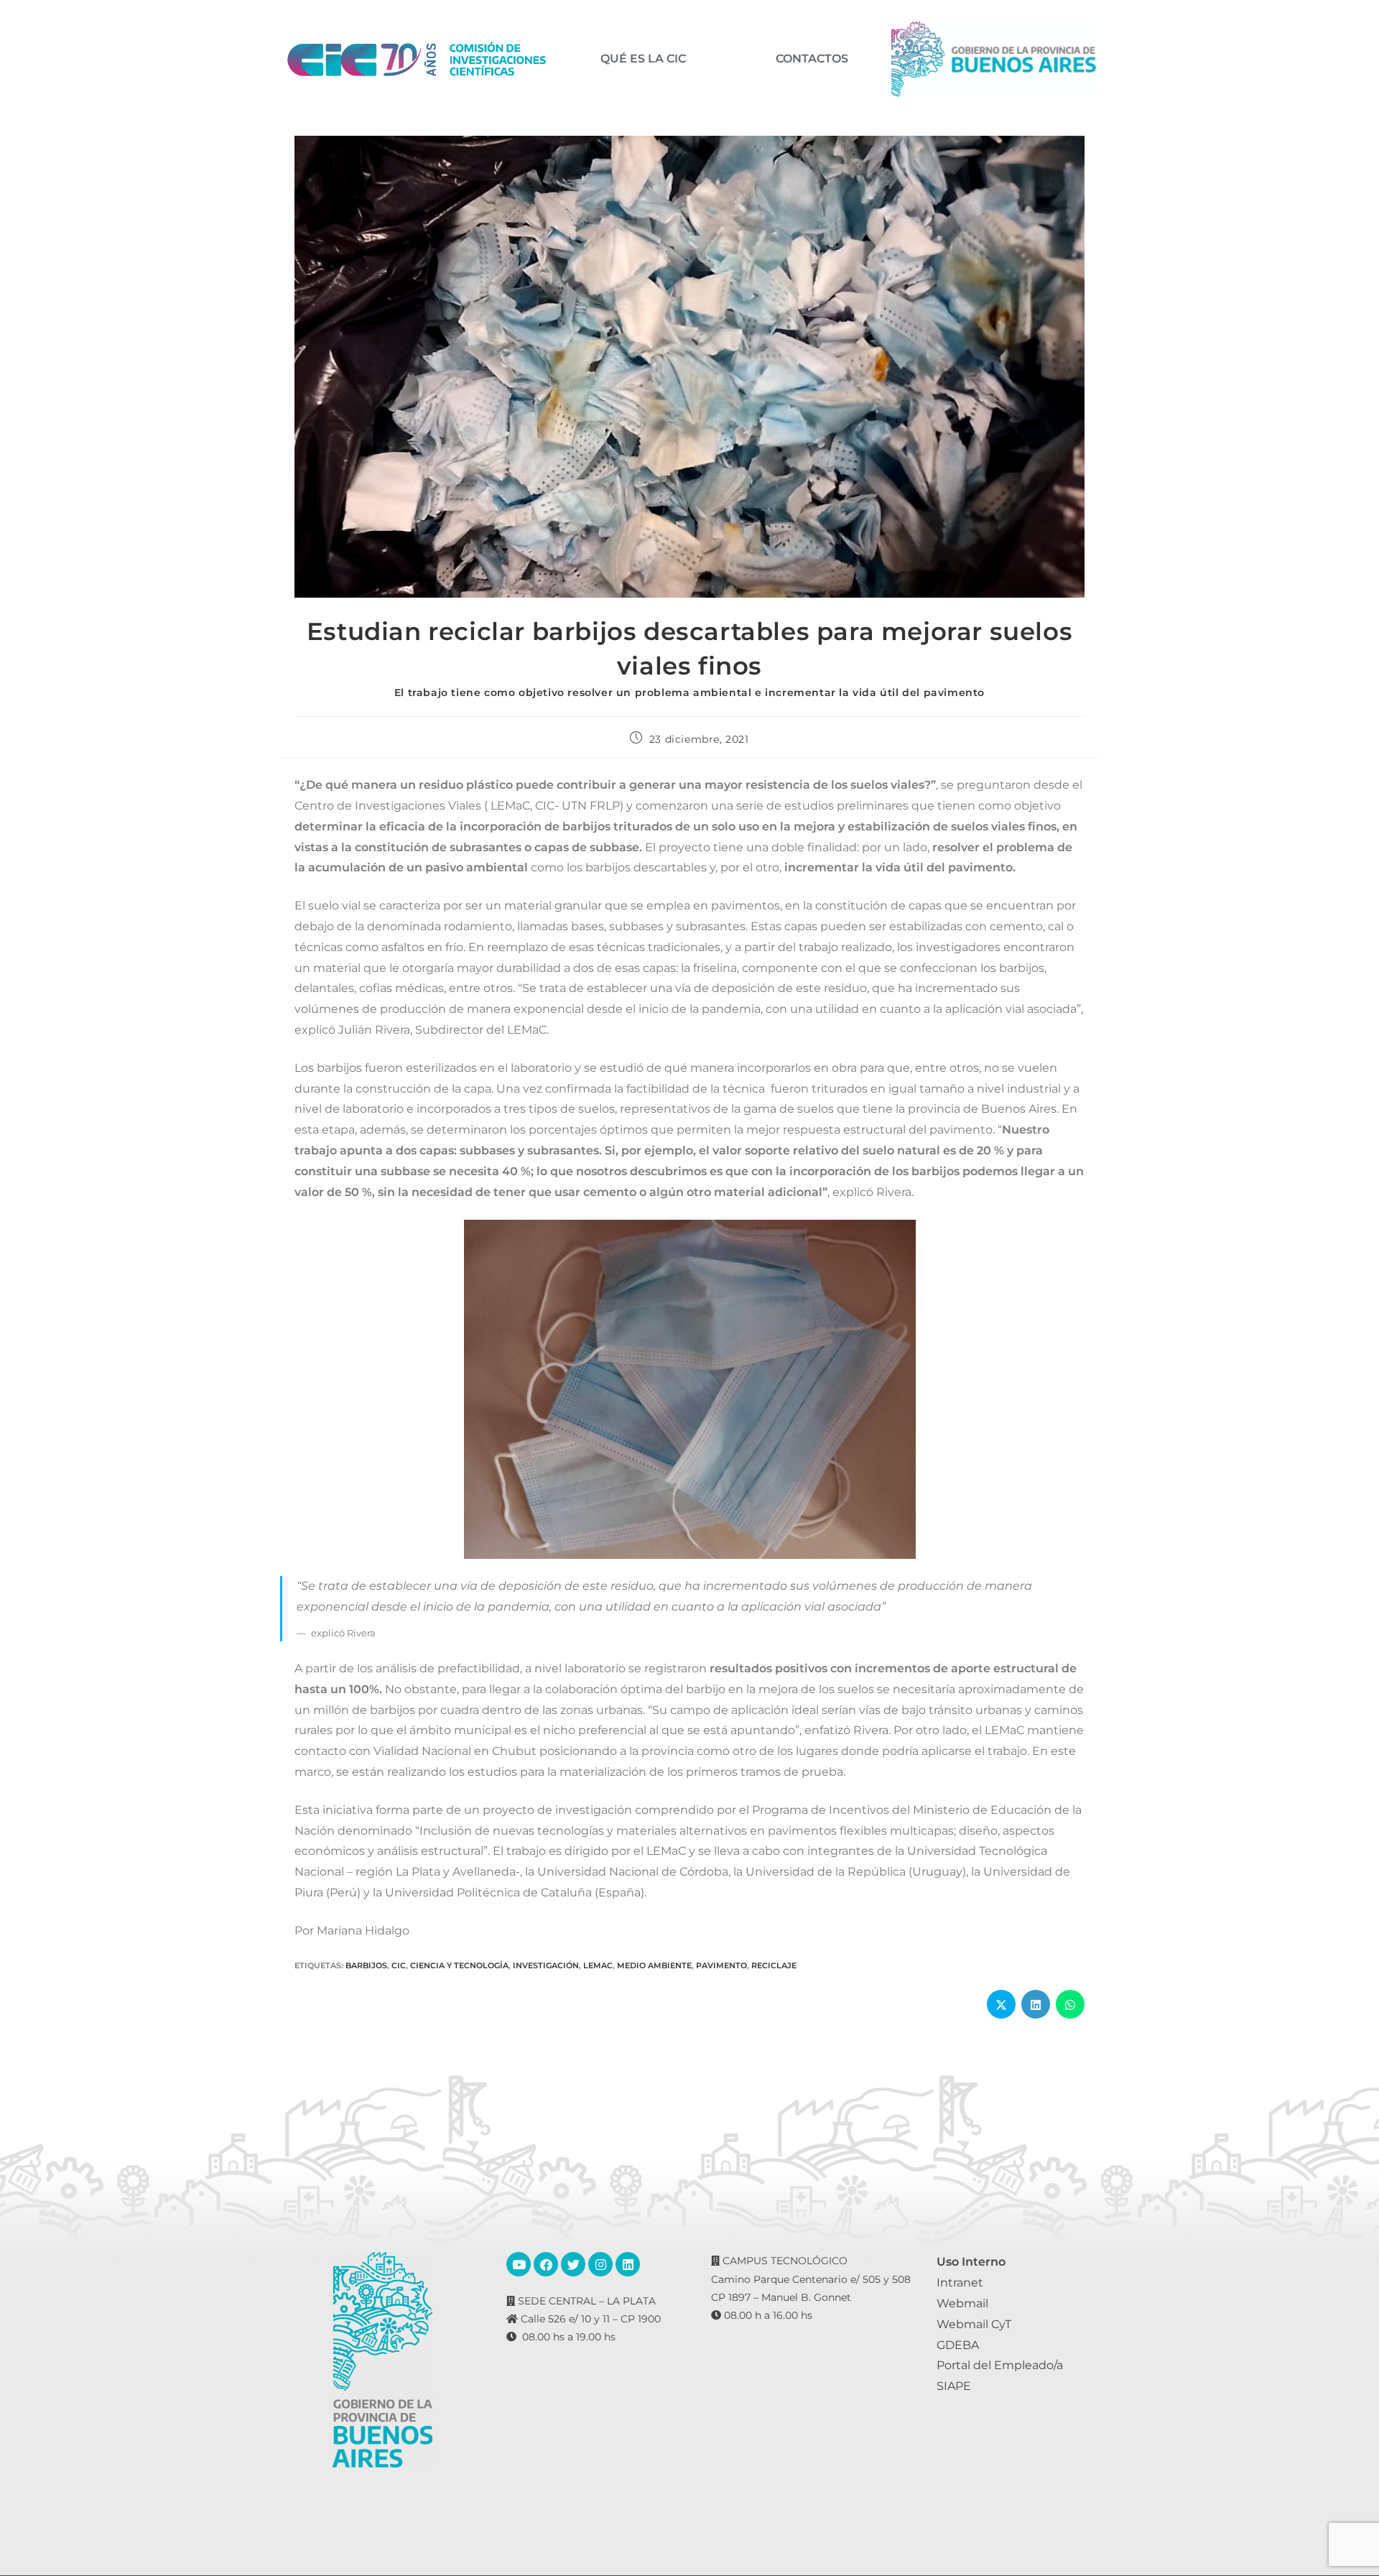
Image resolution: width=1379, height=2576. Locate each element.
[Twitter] (573, 2264)
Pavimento (721, 1965)
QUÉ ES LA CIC (643, 59)
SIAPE (954, 2386)
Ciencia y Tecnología (459, 1965)
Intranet (960, 2283)
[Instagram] (600, 2264)
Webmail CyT (974, 2324)
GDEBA (958, 2345)
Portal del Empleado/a (1000, 2365)
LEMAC (598, 1965)
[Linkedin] (628, 2264)
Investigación (546, 1965)
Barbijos (366, 1965)
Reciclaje (774, 1965)
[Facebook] (546, 2264)
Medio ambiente (654, 1965)
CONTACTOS (812, 59)
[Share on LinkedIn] (1036, 2004)
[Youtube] (519, 2264)
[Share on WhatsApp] (1070, 2004)
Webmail (962, 2303)
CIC (399, 1965)
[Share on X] (1001, 2004)
